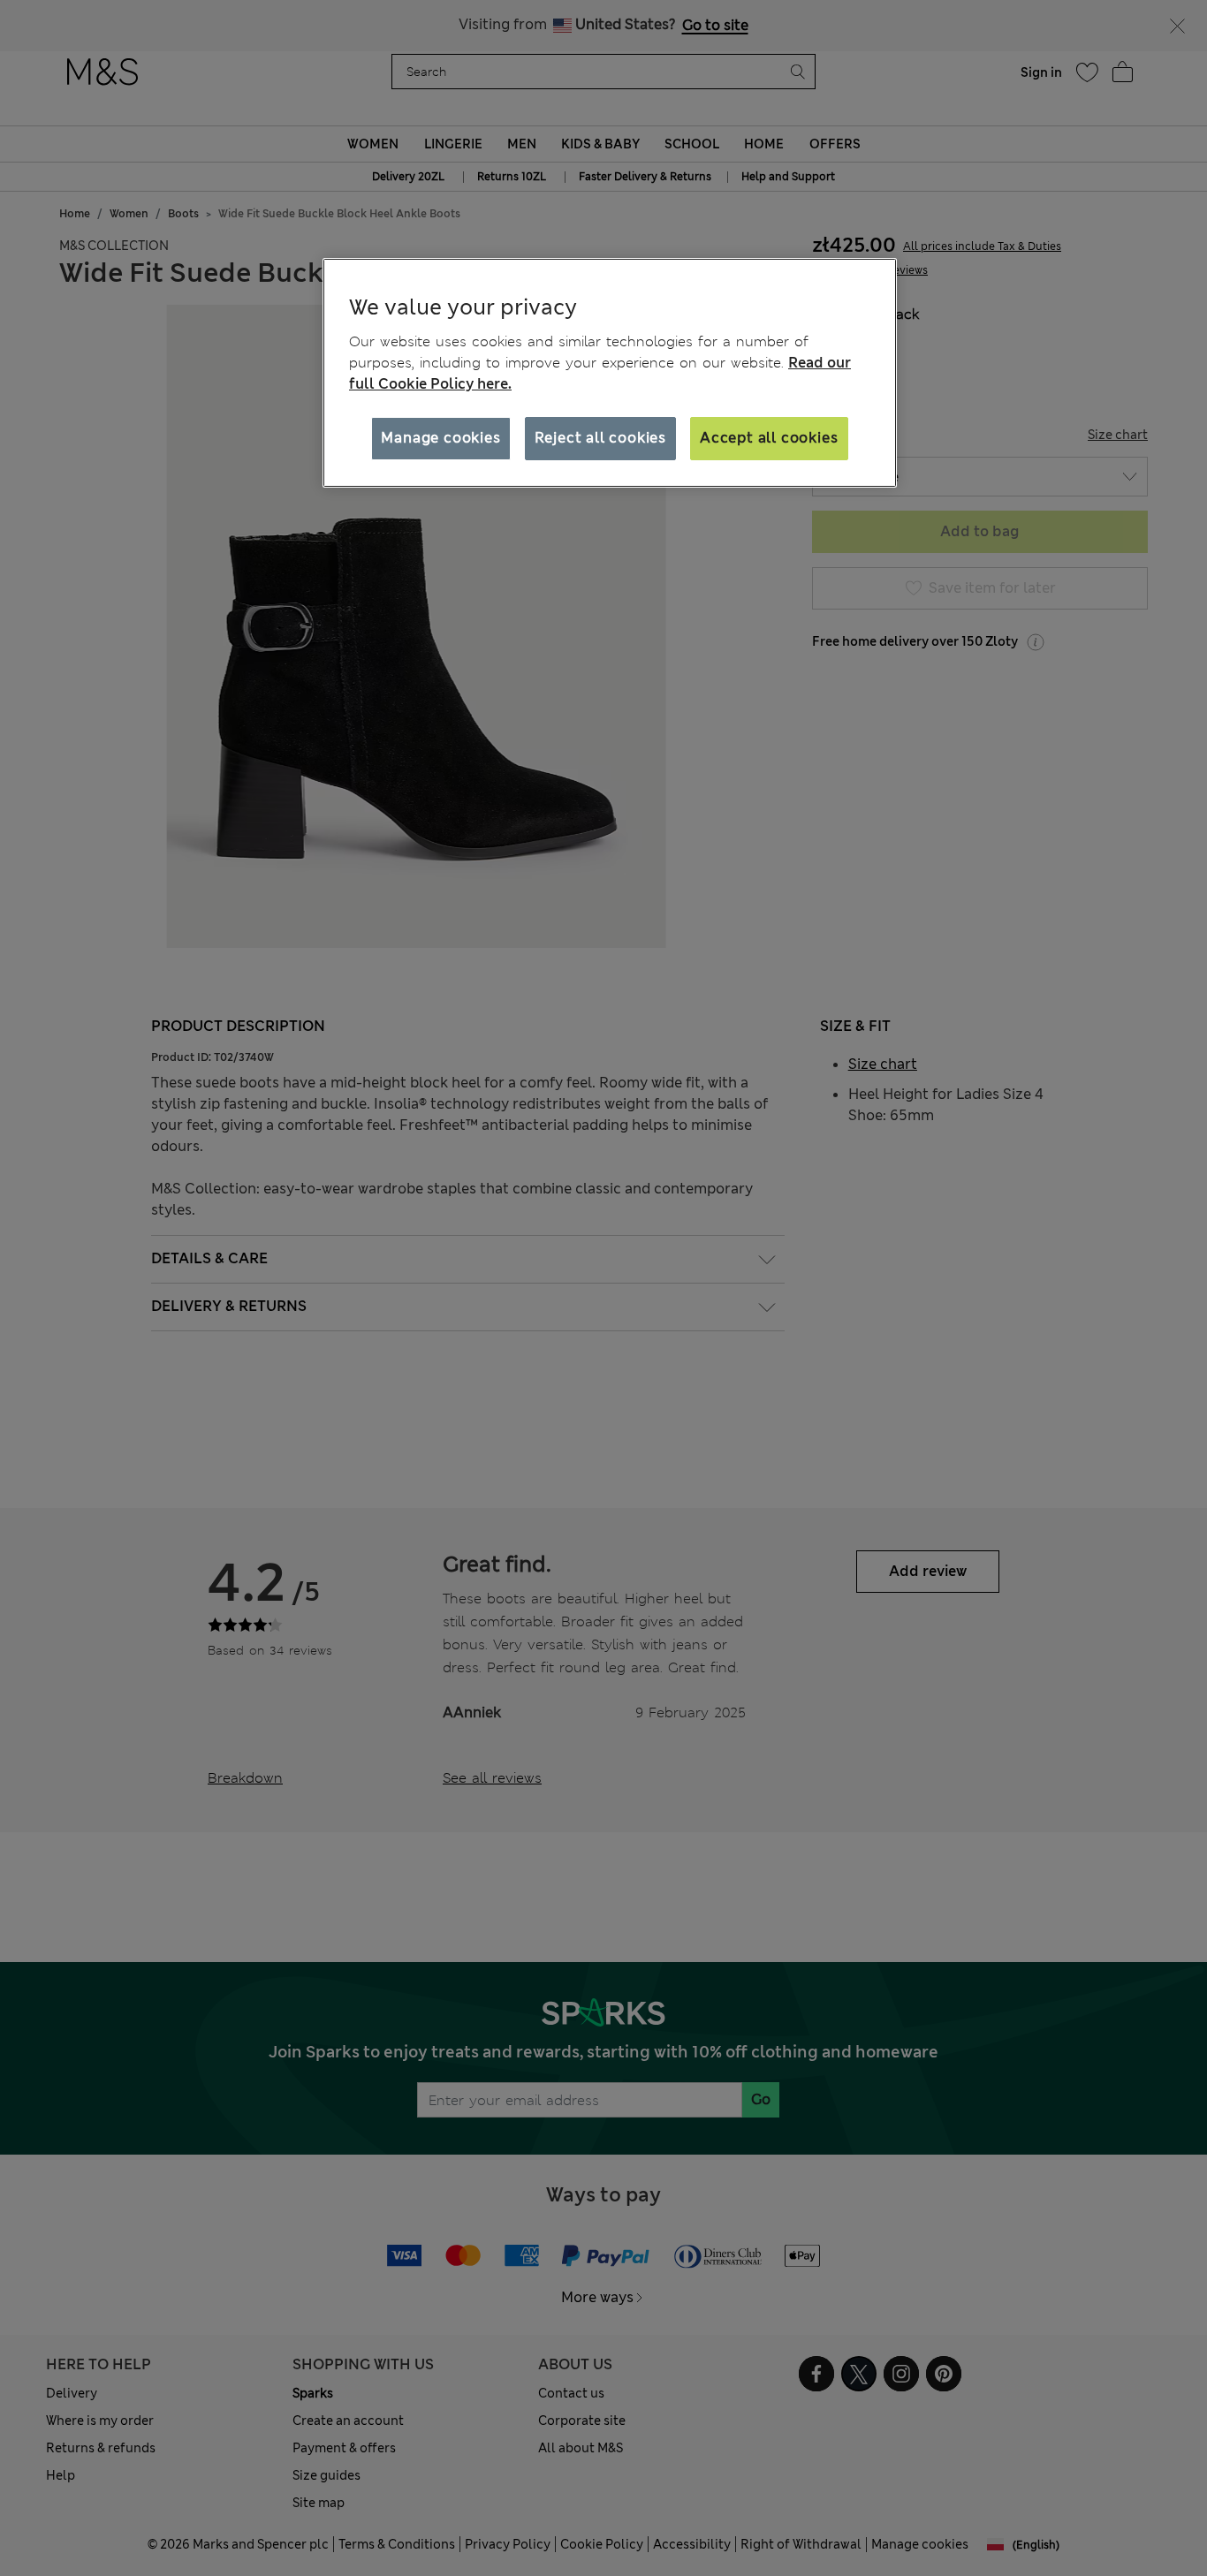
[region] (610, 373)
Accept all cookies (769, 438)
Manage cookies (440, 438)
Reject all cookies (600, 438)
